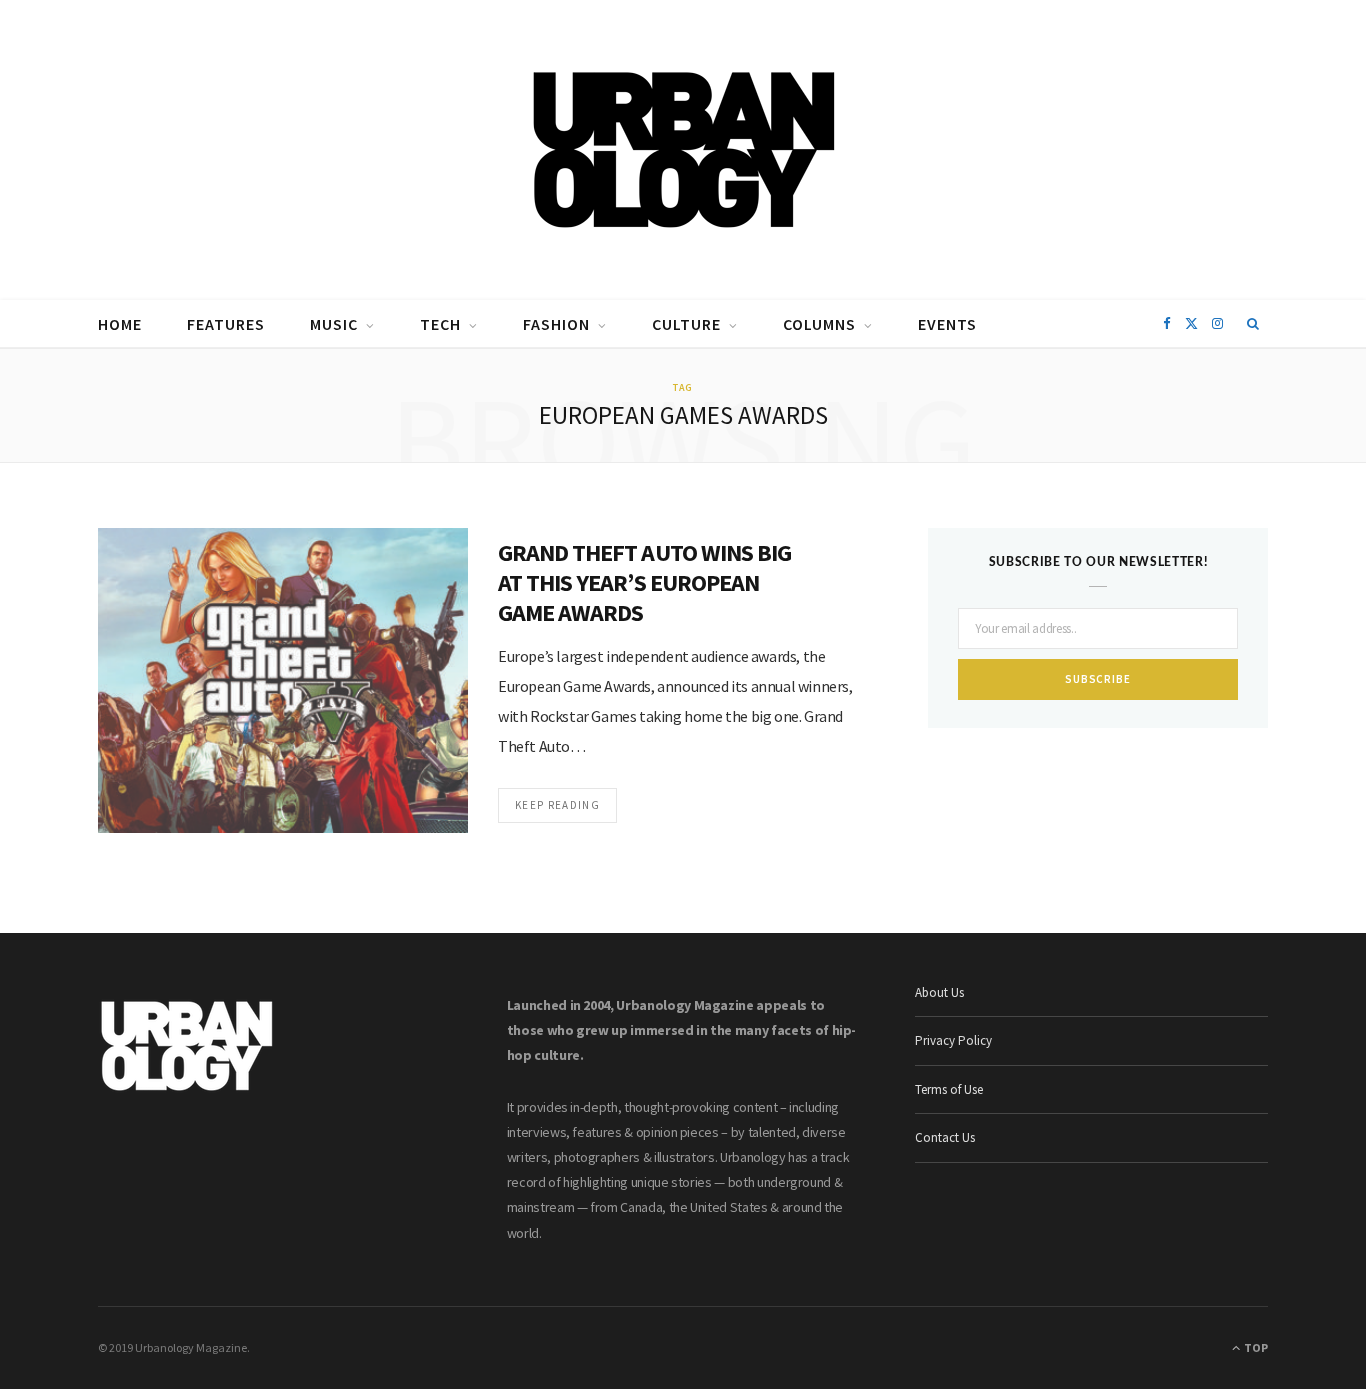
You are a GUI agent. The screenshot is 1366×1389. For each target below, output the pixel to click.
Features (226, 324)
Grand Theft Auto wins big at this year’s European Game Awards (644, 582)
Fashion (556, 324)
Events (947, 324)
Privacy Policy (953, 1040)
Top (1255, 1347)
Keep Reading (557, 805)
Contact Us (945, 1137)
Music (334, 324)
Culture (686, 324)
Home (120, 324)
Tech (440, 324)
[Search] (1253, 324)
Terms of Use (949, 1089)
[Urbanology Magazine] (683, 150)
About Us (939, 992)
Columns (819, 324)
